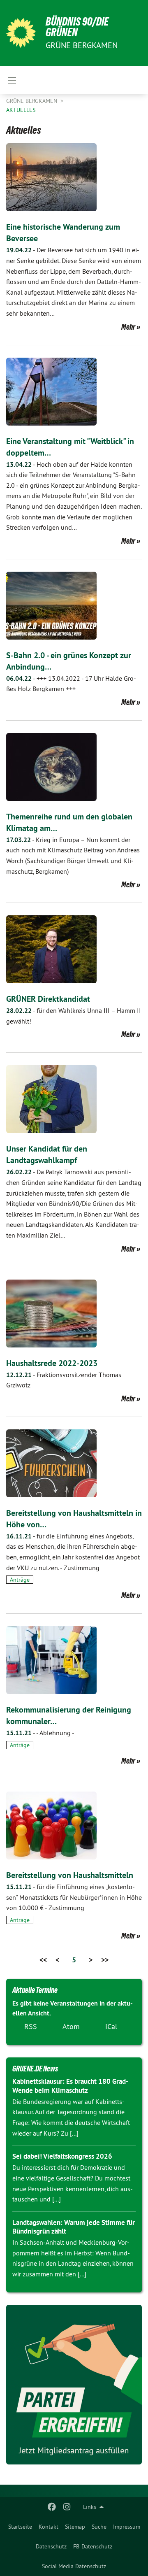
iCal (111, 2026)
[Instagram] (67, 2507)
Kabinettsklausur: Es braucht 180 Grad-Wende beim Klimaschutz (70, 2086)
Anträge (20, 1580)
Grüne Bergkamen (32, 101)
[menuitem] (20, 2527)
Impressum (127, 2527)
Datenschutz (51, 2546)
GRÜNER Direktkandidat (48, 999)
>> (105, 1960)
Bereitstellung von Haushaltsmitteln (70, 1875)
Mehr (128, 327)
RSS (31, 2026)
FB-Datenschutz (93, 2546)
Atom (71, 2026)
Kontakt (49, 2527)
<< (43, 1960)
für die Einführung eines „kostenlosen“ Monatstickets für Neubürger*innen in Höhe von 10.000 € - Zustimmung (74, 1897)
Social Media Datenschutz (74, 2566)
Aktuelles (21, 110)
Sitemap (75, 2527)
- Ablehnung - (40, 1733)
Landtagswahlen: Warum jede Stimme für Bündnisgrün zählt (74, 2227)
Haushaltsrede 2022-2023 (52, 1363)
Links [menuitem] (90, 2507)
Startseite (20, 2527)
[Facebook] (52, 2507)
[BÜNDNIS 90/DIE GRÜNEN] (21, 33)
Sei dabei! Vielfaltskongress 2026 (62, 2156)
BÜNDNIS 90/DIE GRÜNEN (77, 27)
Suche (99, 2527)
